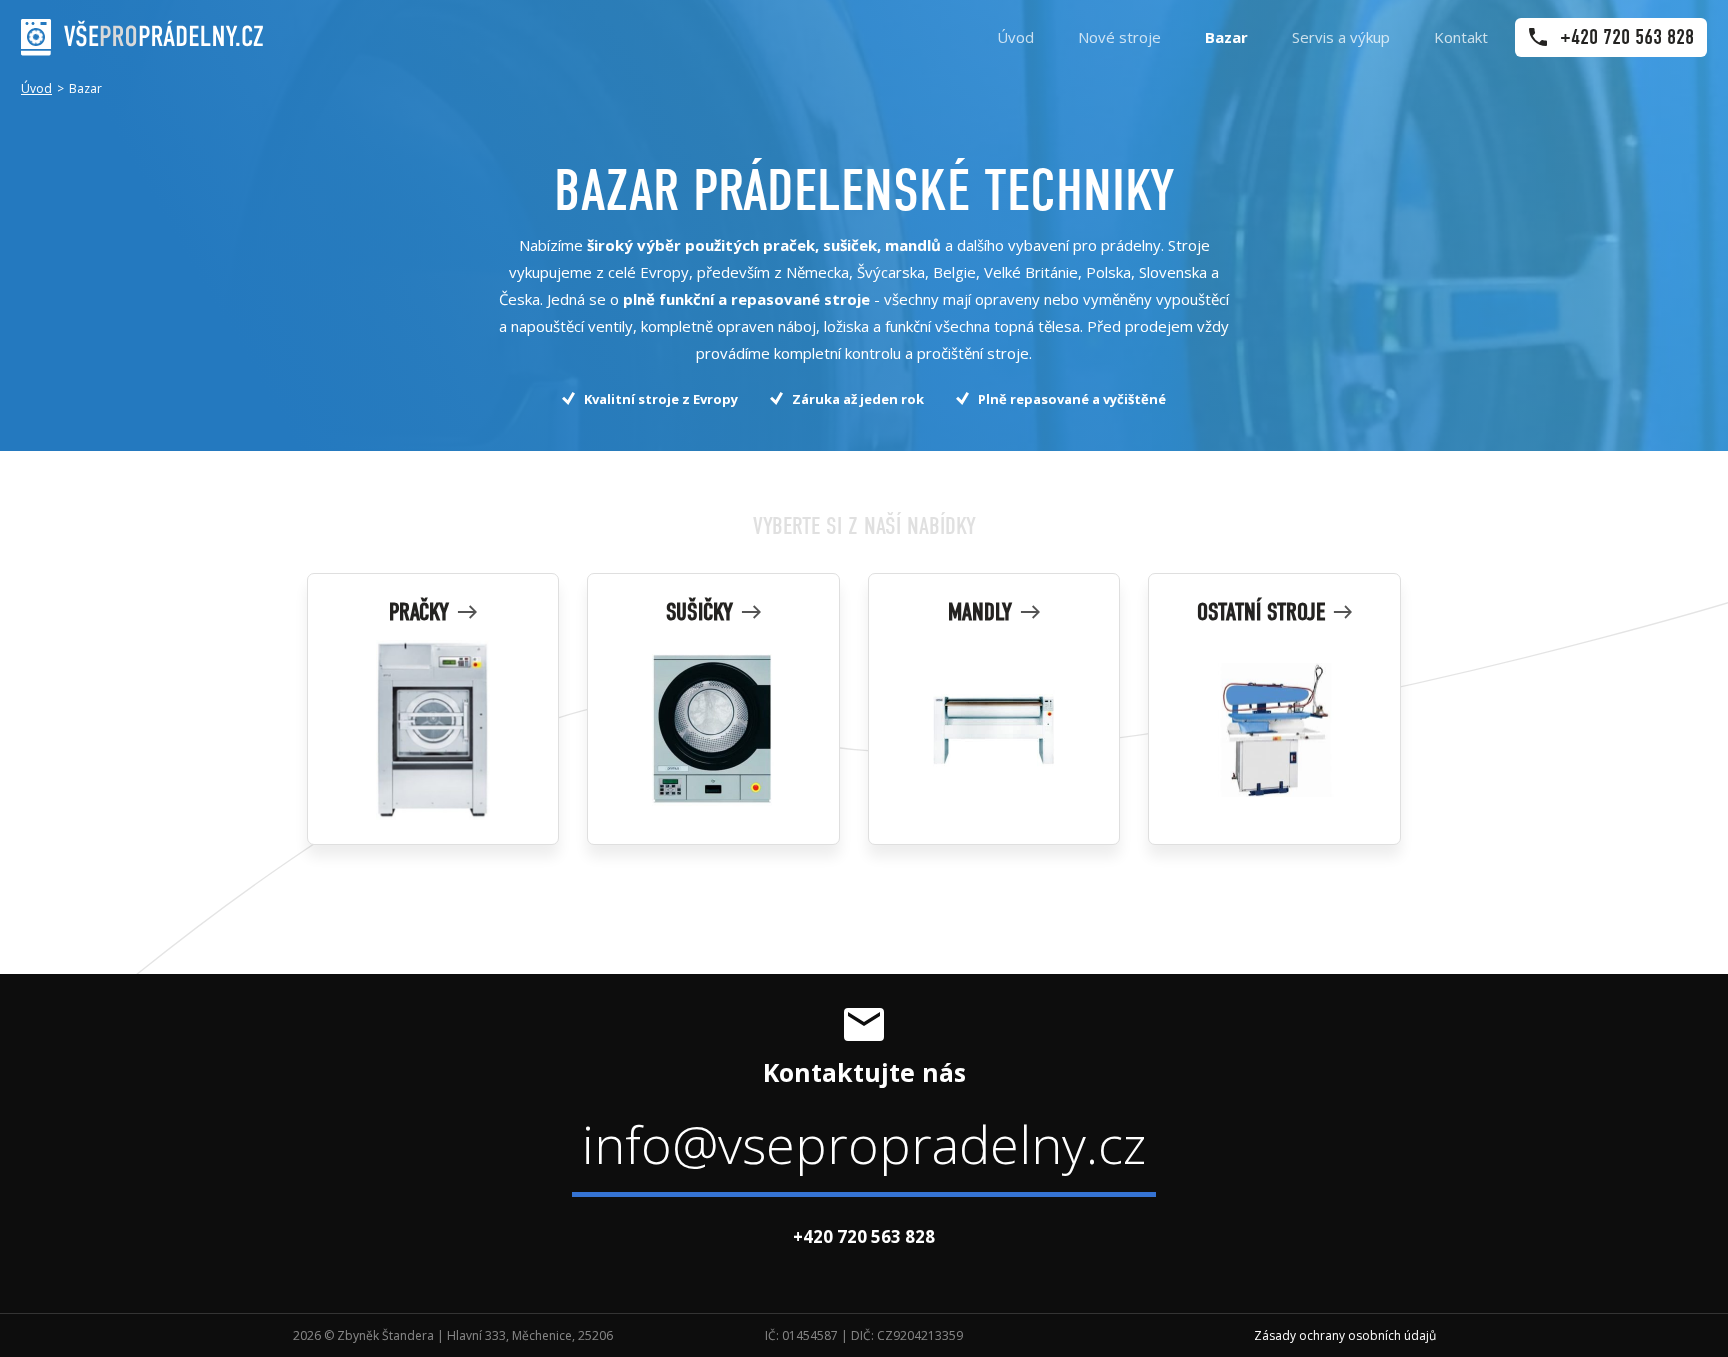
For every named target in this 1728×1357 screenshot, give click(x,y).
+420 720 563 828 (864, 1236)
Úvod (1015, 37)
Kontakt (1461, 37)
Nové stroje (1119, 37)
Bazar (1226, 37)
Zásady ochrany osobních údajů (1345, 1335)
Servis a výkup (1341, 37)
